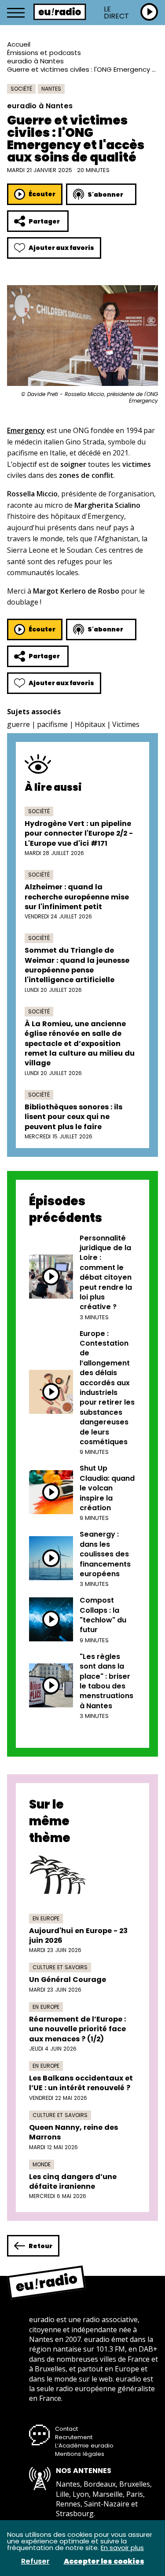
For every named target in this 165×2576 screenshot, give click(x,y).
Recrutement (74, 2437)
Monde (42, 2164)
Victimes (126, 724)
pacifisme (52, 724)
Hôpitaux (90, 724)
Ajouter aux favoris (61, 248)
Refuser (35, 2561)
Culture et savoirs (60, 1967)
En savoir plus (122, 2548)
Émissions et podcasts (44, 53)
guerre (18, 724)
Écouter (42, 194)
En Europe (46, 1918)
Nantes (51, 89)
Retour (40, 2246)
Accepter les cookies (104, 2561)
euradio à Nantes (35, 61)
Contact (66, 2429)
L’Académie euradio (84, 2446)
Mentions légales (80, 2454)
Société (21, 89)
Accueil (19, 44)
